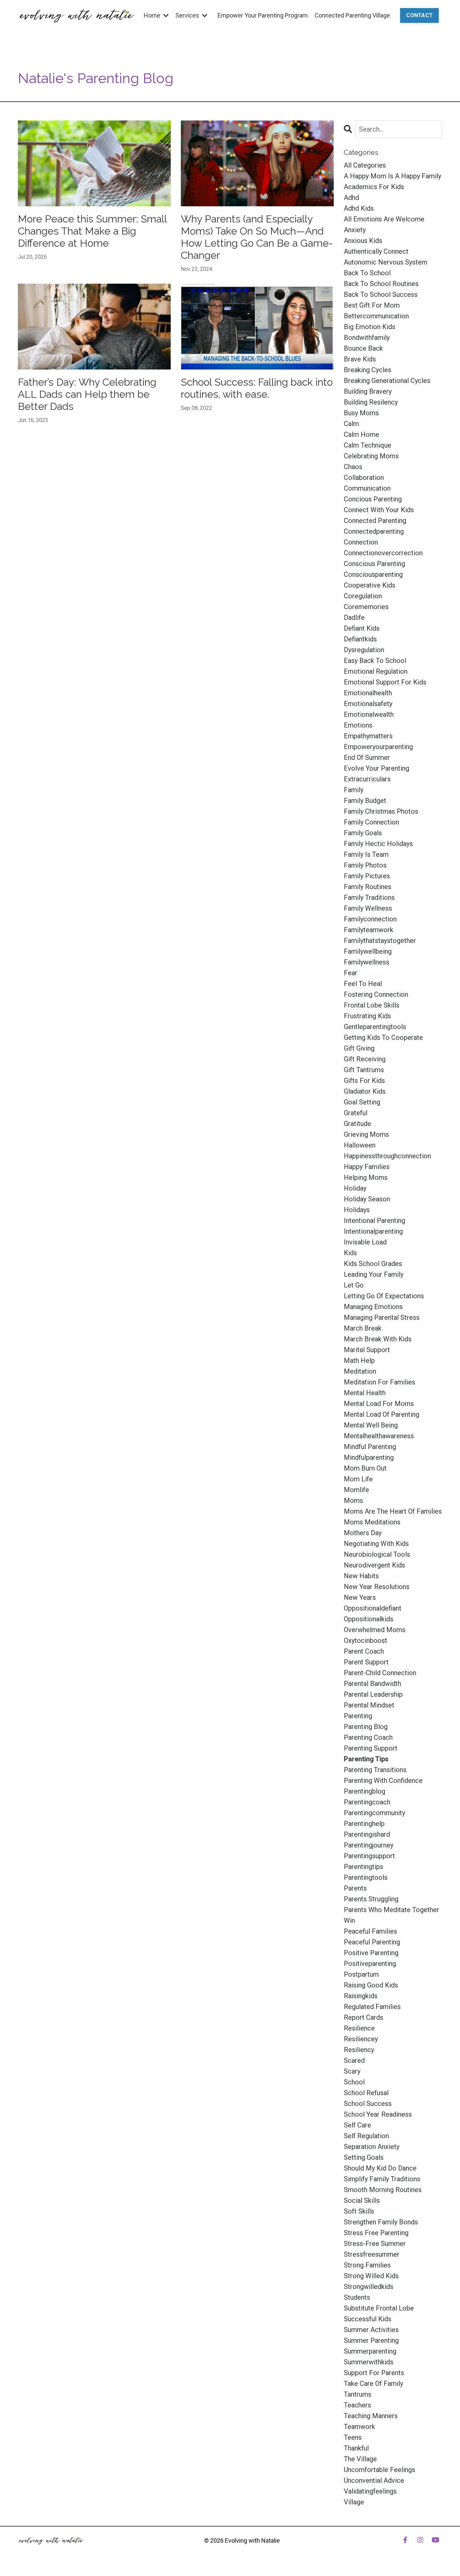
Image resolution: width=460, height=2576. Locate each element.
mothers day (363, 1533)
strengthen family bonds (381, 2222)
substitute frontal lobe (379, 2308)
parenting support (371, 1748)
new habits (361, 1576)
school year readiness (378, 2114)
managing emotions (373, 1307)
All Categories (365, 165)
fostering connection (376, 994)
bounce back (363, 348)
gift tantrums (364, 1070)
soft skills (359, 2211)
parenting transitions (375, 1770)
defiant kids (362, 628)
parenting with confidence (383, 1780)
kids (350, 1253)
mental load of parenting (382, 1414)
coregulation (363, 596)
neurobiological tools (377, 1554)
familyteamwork (369, 930)
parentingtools (366, 1877)
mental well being (371, 1425)
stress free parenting (376, 2233)
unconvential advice (374, 2480)
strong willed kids (371, 2276)
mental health (365, 1393)
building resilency (371, 402)
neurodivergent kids (374, 1565)
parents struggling (371, 1899)
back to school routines (381, 284)
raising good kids (371, 1985)
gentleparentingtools (375, 1027)
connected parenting (375, 521)
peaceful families (370, 1931)
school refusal (366, 2093)
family (354, 790)
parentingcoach (367, 1802)
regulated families (372, 2007)
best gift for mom (372, 305)
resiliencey (361, 2039)
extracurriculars (367, 779)
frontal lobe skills (372, 1005)
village (354, 2502)
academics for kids (374, 187)
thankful (356, 2448)
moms (353, 1501)
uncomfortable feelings (380, 2470)
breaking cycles (368, 370)
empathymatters (368, 736)
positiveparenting (370, 1964)
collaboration (364, 478)
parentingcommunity (374, 1813)
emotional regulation (376, 671)
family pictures (367, 876)
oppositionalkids (369, 1619)
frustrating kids (367, 1016)
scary (352, 2071)
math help (359, 1361)
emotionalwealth (369, 714)
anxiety (355, 230)
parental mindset (369, 1705)
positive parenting (371, 1953)
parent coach (364, 1651)
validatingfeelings (370, 2491)
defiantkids (360, 639)
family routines (368, 887)
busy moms (361, 413)
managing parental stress (382, 1317)
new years (360, 1597)
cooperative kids (370, 585)
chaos (353, 467)
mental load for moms (379, 1404)
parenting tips (366, 1759)
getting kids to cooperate (383, 1037)
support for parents (374, 2373)
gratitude (357, 1124)
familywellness (367, 962)
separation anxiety (372, 2147)
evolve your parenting (376, 768)
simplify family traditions (382, 2179)
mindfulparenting (369, 1457)
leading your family (374, 1274)
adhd (351, 198)
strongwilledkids (369, 2287)
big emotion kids (370, 327)
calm (351, 424)
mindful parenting (370, 1447)
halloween (360, 1145)
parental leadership (373, 1694)
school (354, 2082)
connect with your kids (379, 510)
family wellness (368, 908)
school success (368, 2104)
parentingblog (365, 1791)
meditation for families (380, 1382)
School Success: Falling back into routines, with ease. (257, 388)
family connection (371, 822)
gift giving (359, 1048)
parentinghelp (364, 1824)
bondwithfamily (367, 338)
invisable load (365, 1242)
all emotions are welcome (384, 219)
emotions (358, 725)
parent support (366, 1662)
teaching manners (371, 2416)
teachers (357, 2405)
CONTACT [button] (419, 15)
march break (363, 1328)
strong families (367, 2265)
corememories (366, 607)
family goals (363, 833)
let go (354, 1285)
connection (361, 542)
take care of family (373, 2384)
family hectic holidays (378, 844)
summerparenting (370, 2351)
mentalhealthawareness (379, 1436)
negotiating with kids (376, 1544)
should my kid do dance (380, 2168)
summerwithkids (369, 2362)
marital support (367, 1350)
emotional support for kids (385, 682)
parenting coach (368, 1737)
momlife (356, 1490)
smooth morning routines (383, 2190)
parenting (358, 1716)
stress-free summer (375, 2244)
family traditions (369, 897)
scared (354, 2060)
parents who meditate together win (391, 1915)
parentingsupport (369, 1856)
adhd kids (359, 208)
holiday (355, 1188)
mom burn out (365, 1468)
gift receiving (365, 1059)
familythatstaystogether (380, 941)
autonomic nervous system (386, 262)
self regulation (366, 2136)
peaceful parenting (372, 1942)
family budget (365, 801)
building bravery (368, 391)
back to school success (381, 294)
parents (355, 1888)
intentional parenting (374, 1221)
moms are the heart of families (393, 1511)
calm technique (368, 445)
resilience (359, 2028)
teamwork (359, 2427)
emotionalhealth (368, 693)
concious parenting (373, 499)
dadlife (354, 617)
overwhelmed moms (375, 1630)
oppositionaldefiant (373, 1608)
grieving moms (366, 1134)
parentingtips (364, 1867)
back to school (367, 273)
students (357, 2297)
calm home (362, 434)
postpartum (361, 1974)
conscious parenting (374, 564)
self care (357, 2125)
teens (353, 2437)
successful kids (368, 2319)
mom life (358, 1479)
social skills (362, 2200)
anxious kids (363, 241)
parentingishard (367, 1834)
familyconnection (370, 919)
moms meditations (372, 1522)
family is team (366, 854)
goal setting (362, 1102)
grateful (356, 1113)
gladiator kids (365, 1091)
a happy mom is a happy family (392, 176)
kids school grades (373, 1264)
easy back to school (375, 661)
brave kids (360, 359)
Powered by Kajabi (423, 2559)
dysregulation (364, 650)
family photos (365, 865)
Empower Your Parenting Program (263, 15)
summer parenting (371, 2340)
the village (360, 2459)
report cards (364, 2017)
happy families (367, 1167)
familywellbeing (368, 951)
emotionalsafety (368, 704)
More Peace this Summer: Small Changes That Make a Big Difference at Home (92, 231)
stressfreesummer (372, 2254)
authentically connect (376, 251)
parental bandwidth (372, 1684)
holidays (357, 1210)
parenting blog (366, 1727)
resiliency (359, 2050)
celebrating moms (371, 456)
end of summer (367, 757)
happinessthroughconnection (387, 1156)
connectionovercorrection (383, 553)
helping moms (366, 1177)
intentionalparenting (373, 1231)
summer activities (371, 2330)
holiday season (367, 1199)
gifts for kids (364, 1081)
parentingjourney (369, 1845)
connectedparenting (374, 531)
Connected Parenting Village (352, 15)
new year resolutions (377, 1587)
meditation (360, 1371)
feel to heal (363, 984)
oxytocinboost (366, 1640)
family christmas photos (381, 811)
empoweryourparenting (378, 747)
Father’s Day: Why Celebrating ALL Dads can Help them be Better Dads (87, 394)
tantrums (358, 2394)
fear (351, 973)
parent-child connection (380, 1673)
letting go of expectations (384, 1296)
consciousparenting (373, 574)
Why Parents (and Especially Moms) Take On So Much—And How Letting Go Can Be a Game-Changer (257, 237)
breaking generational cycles (387, 381)
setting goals (364, 2157)
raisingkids (361, 1996)
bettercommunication (376, 316)
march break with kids (378, 1339)
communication (367, 488)
